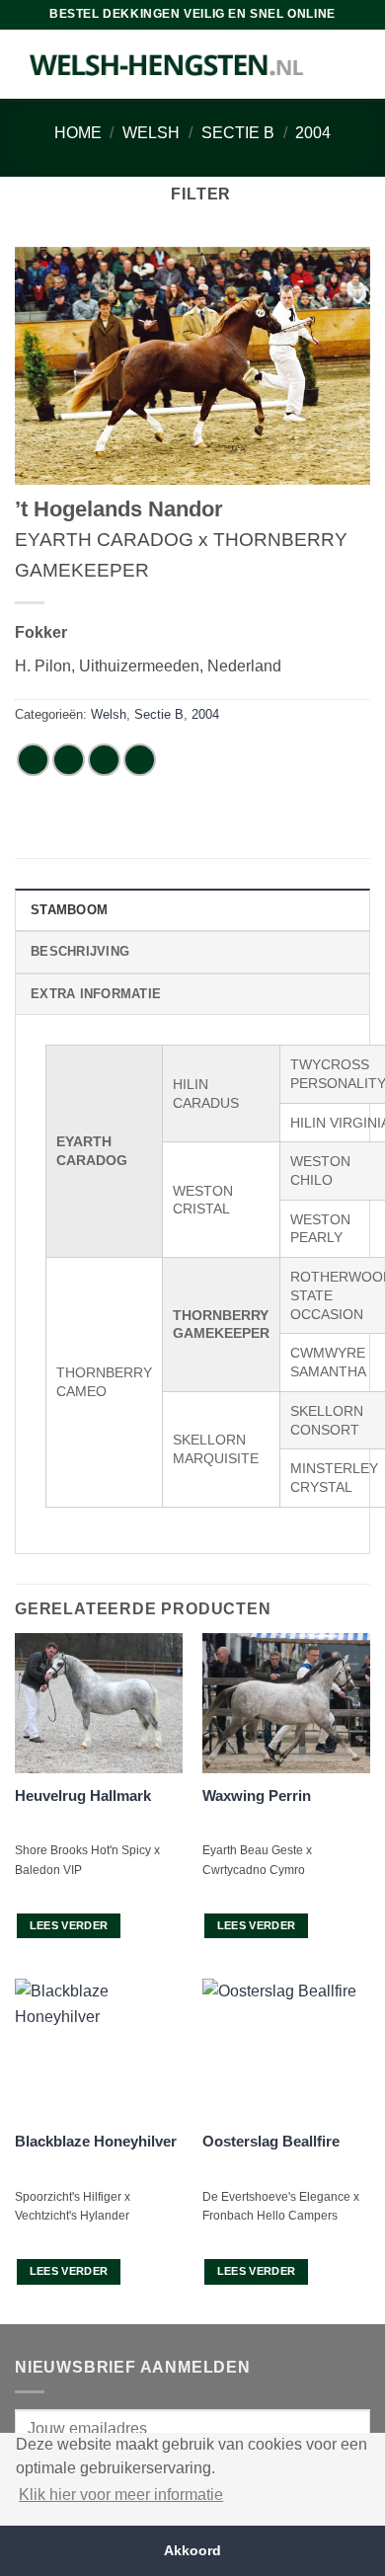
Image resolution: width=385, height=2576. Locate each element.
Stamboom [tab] (69, 910)
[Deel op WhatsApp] (33, 760)
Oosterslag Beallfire (271, 2141)
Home (78, 133)
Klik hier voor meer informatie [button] (121, 2495)
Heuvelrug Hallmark (83, 1795)
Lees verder (69, 1925)
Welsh (151, 133)
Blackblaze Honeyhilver (96, 2141)
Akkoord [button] (192, 2550)
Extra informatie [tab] (96, 994)
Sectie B (238, 133)
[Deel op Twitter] (104, 760)
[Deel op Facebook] (69, 760)
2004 (313, 133)
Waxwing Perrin (257, 1795)
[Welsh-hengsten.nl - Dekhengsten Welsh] (167, 64)
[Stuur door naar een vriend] (140, 760)
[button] (192, 194)
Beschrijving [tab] (80, 951)
